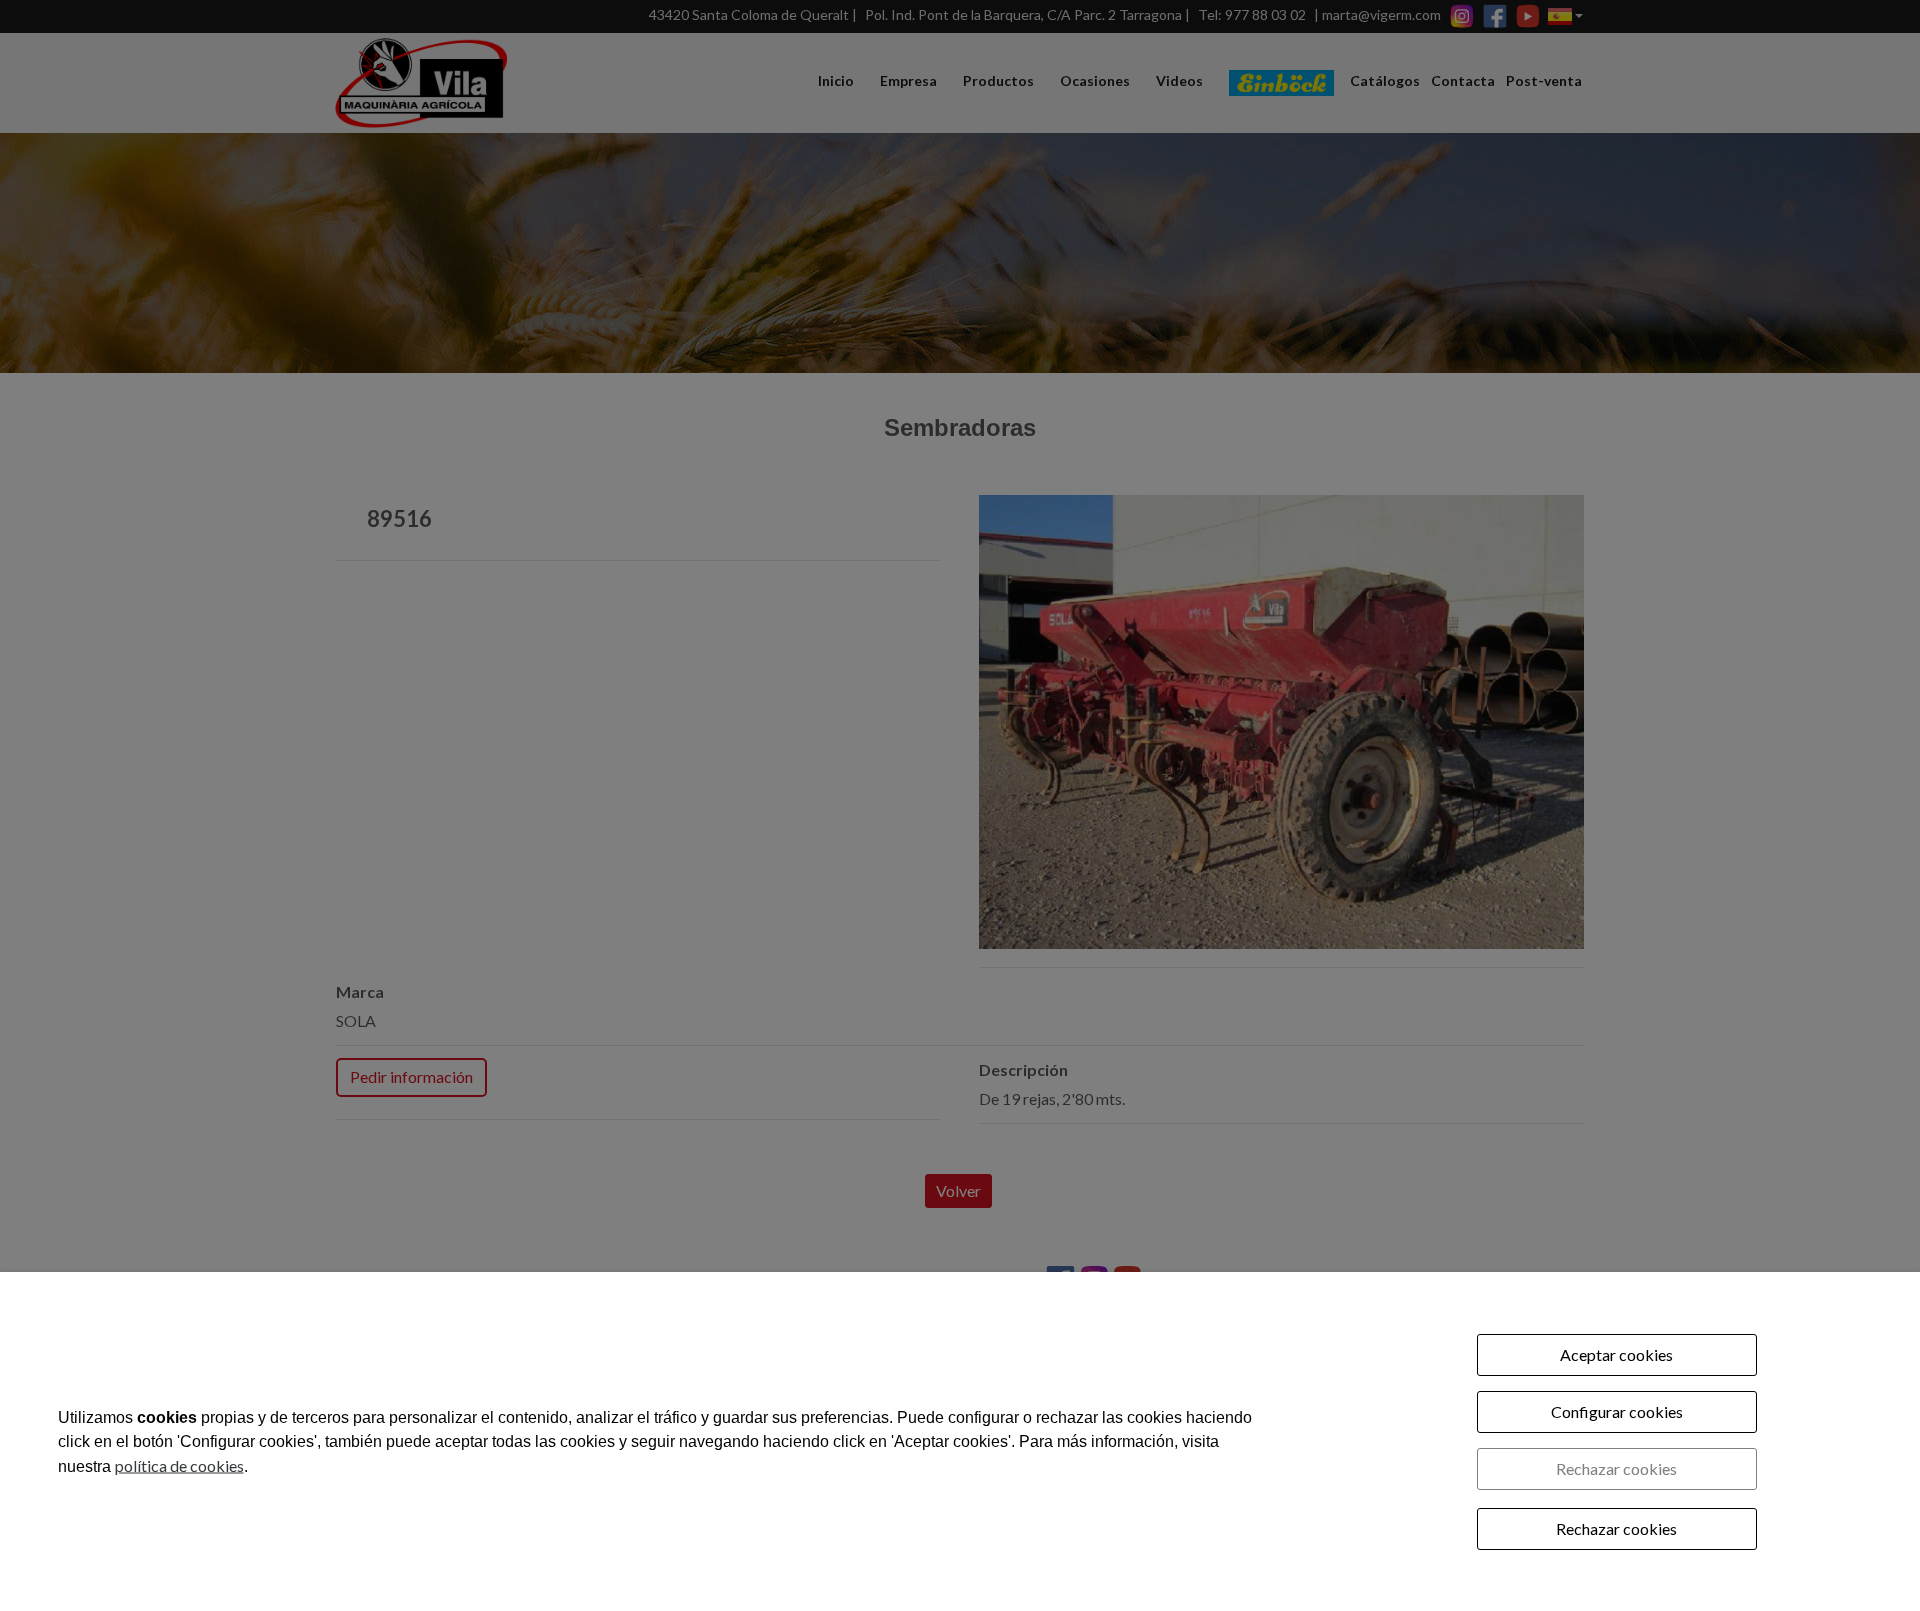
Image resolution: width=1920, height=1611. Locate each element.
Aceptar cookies (1616, 1354)
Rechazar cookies (1616, 1468)
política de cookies (179, 1464)
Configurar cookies (1617, 1411)
